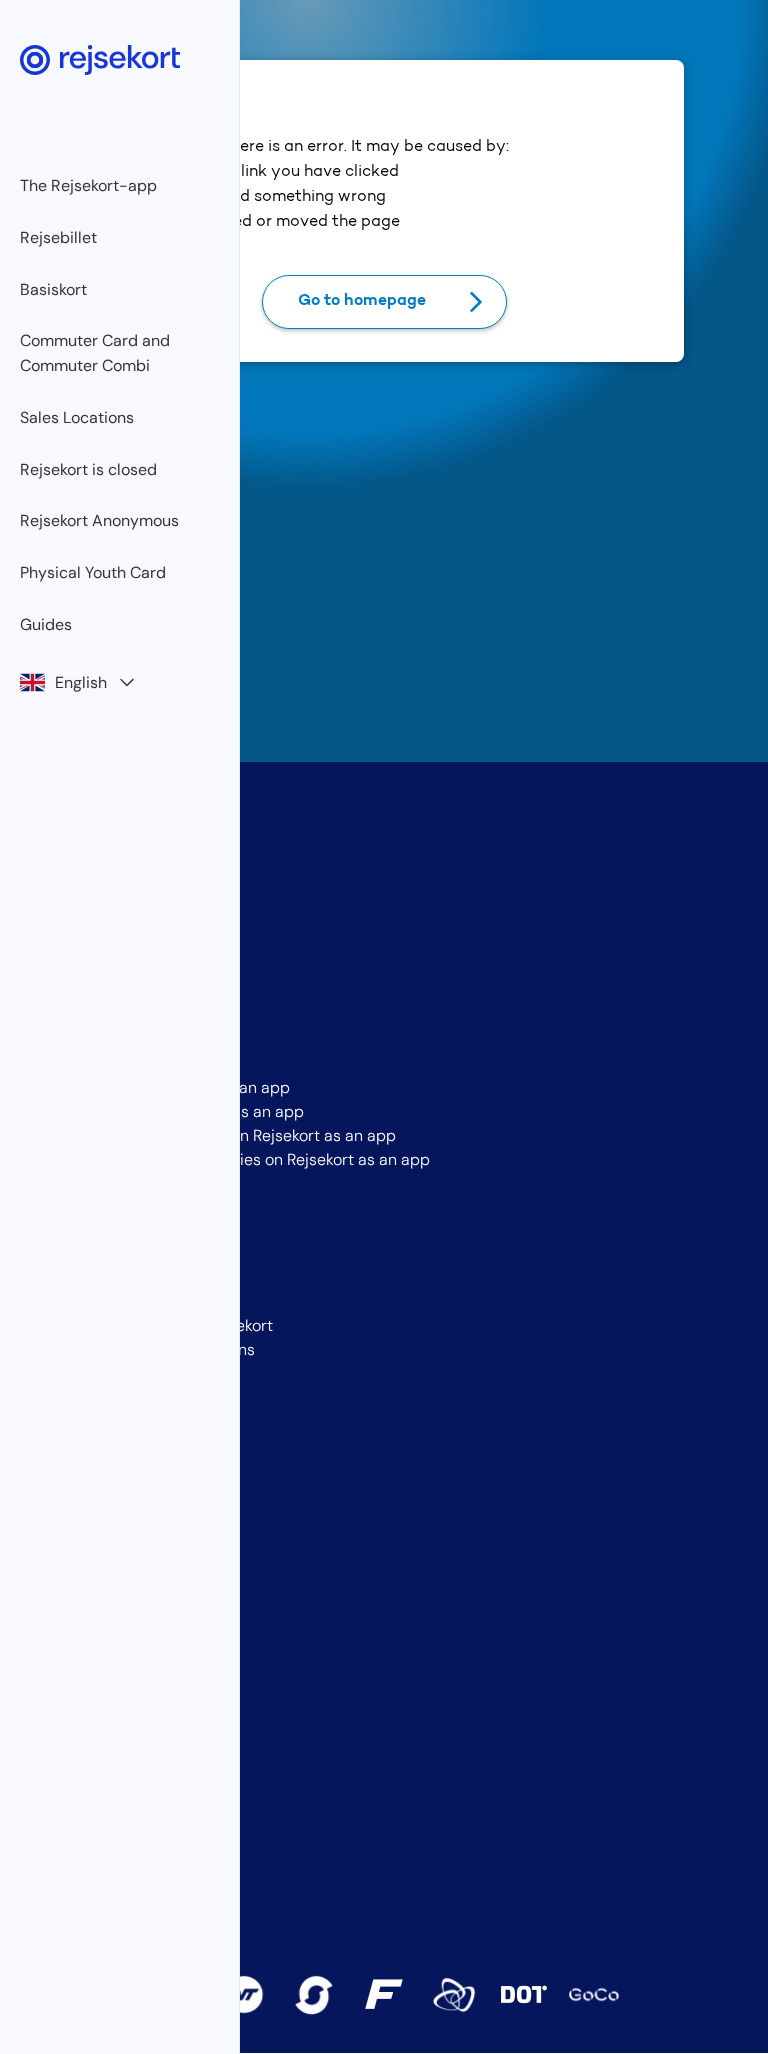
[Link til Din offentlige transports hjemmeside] (524, 1994)
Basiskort (53, 289)
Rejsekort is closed (88, 469)
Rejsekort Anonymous (99, 520)
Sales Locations (77, 417)
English (81, 682)
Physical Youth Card (93, 572)
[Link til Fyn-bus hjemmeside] (384, 1994)
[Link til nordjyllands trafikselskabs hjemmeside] (244, 1995)
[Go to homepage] (100, 60)
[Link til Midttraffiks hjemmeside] (454, 1995)
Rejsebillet (58, 237)
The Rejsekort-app (88, 185)
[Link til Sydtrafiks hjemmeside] (314, 1995)
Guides (46, 624)
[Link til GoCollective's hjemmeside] (594, 1995)
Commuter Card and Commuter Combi (95, 353)
